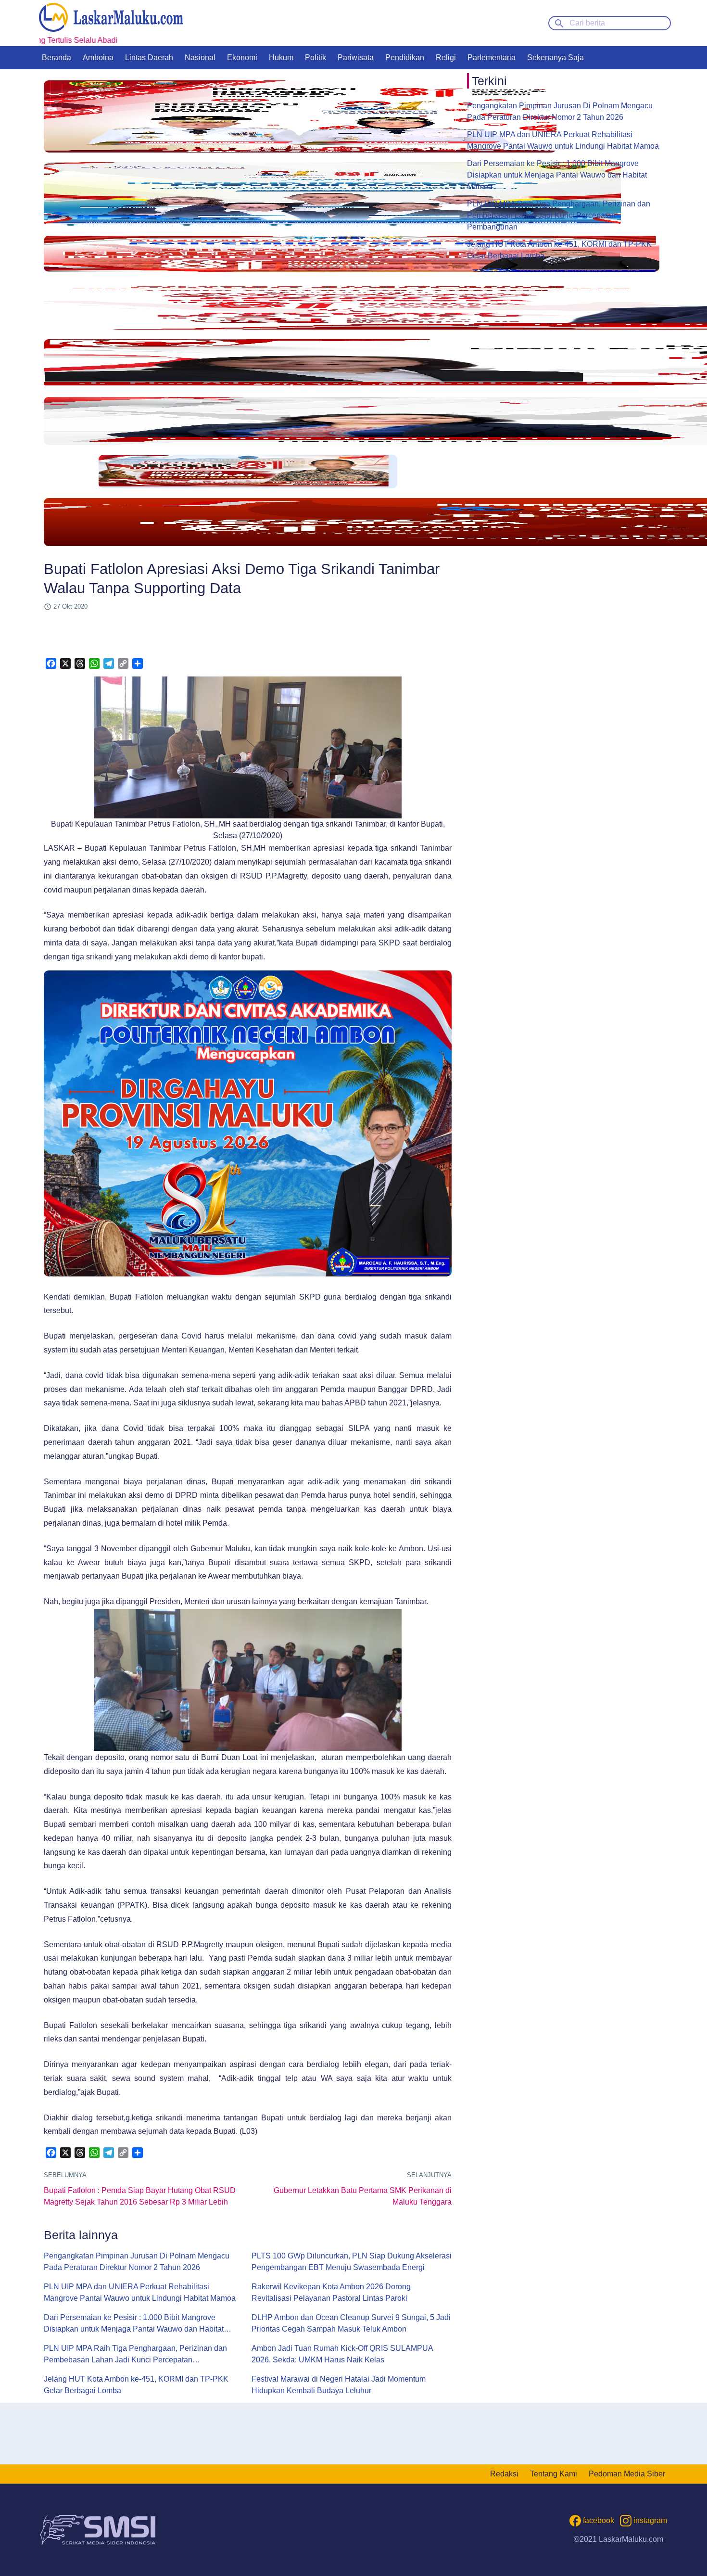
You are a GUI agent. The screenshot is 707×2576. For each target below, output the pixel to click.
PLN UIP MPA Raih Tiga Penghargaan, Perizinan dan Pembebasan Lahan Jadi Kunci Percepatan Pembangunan (135, 2355)
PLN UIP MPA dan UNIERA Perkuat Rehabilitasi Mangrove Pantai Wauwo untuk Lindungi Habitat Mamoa (140, 2292)
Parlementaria (492, 57)
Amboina (98, 57)
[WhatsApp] (94, 663)
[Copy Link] (123, 663)
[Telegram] (109, 663)
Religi (446, 57)
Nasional (200, 57)
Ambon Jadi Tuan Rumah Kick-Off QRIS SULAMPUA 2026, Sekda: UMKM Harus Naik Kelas (342, 2354)
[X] (65, 663)
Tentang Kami (554, 2474)
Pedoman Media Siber (627, 2474)
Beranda (57, 57)
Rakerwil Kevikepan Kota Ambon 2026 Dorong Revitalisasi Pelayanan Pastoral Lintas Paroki (331, 2292)
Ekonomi (242, 57)
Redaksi (504, 2474)
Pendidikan (405, 57)
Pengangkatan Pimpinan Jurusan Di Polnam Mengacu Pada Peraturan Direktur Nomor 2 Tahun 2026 (137, 2262)
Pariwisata (356, 57)
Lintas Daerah (149, 57)
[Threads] (80, 663)
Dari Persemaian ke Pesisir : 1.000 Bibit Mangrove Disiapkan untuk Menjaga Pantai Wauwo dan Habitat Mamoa (134, 2324)
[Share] (138, 663)
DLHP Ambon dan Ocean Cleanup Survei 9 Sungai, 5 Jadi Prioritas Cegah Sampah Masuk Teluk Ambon (351, 2323)
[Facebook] (51, 663)
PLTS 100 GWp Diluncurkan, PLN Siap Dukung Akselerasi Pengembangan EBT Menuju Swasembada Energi (352, 2262)
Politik (316, 57)
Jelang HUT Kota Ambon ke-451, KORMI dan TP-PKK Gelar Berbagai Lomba (136, 2385)
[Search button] (559, 23)
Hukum (281, 57)
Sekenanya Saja (555, 57)
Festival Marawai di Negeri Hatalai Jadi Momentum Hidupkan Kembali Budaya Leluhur (339, 2385)
